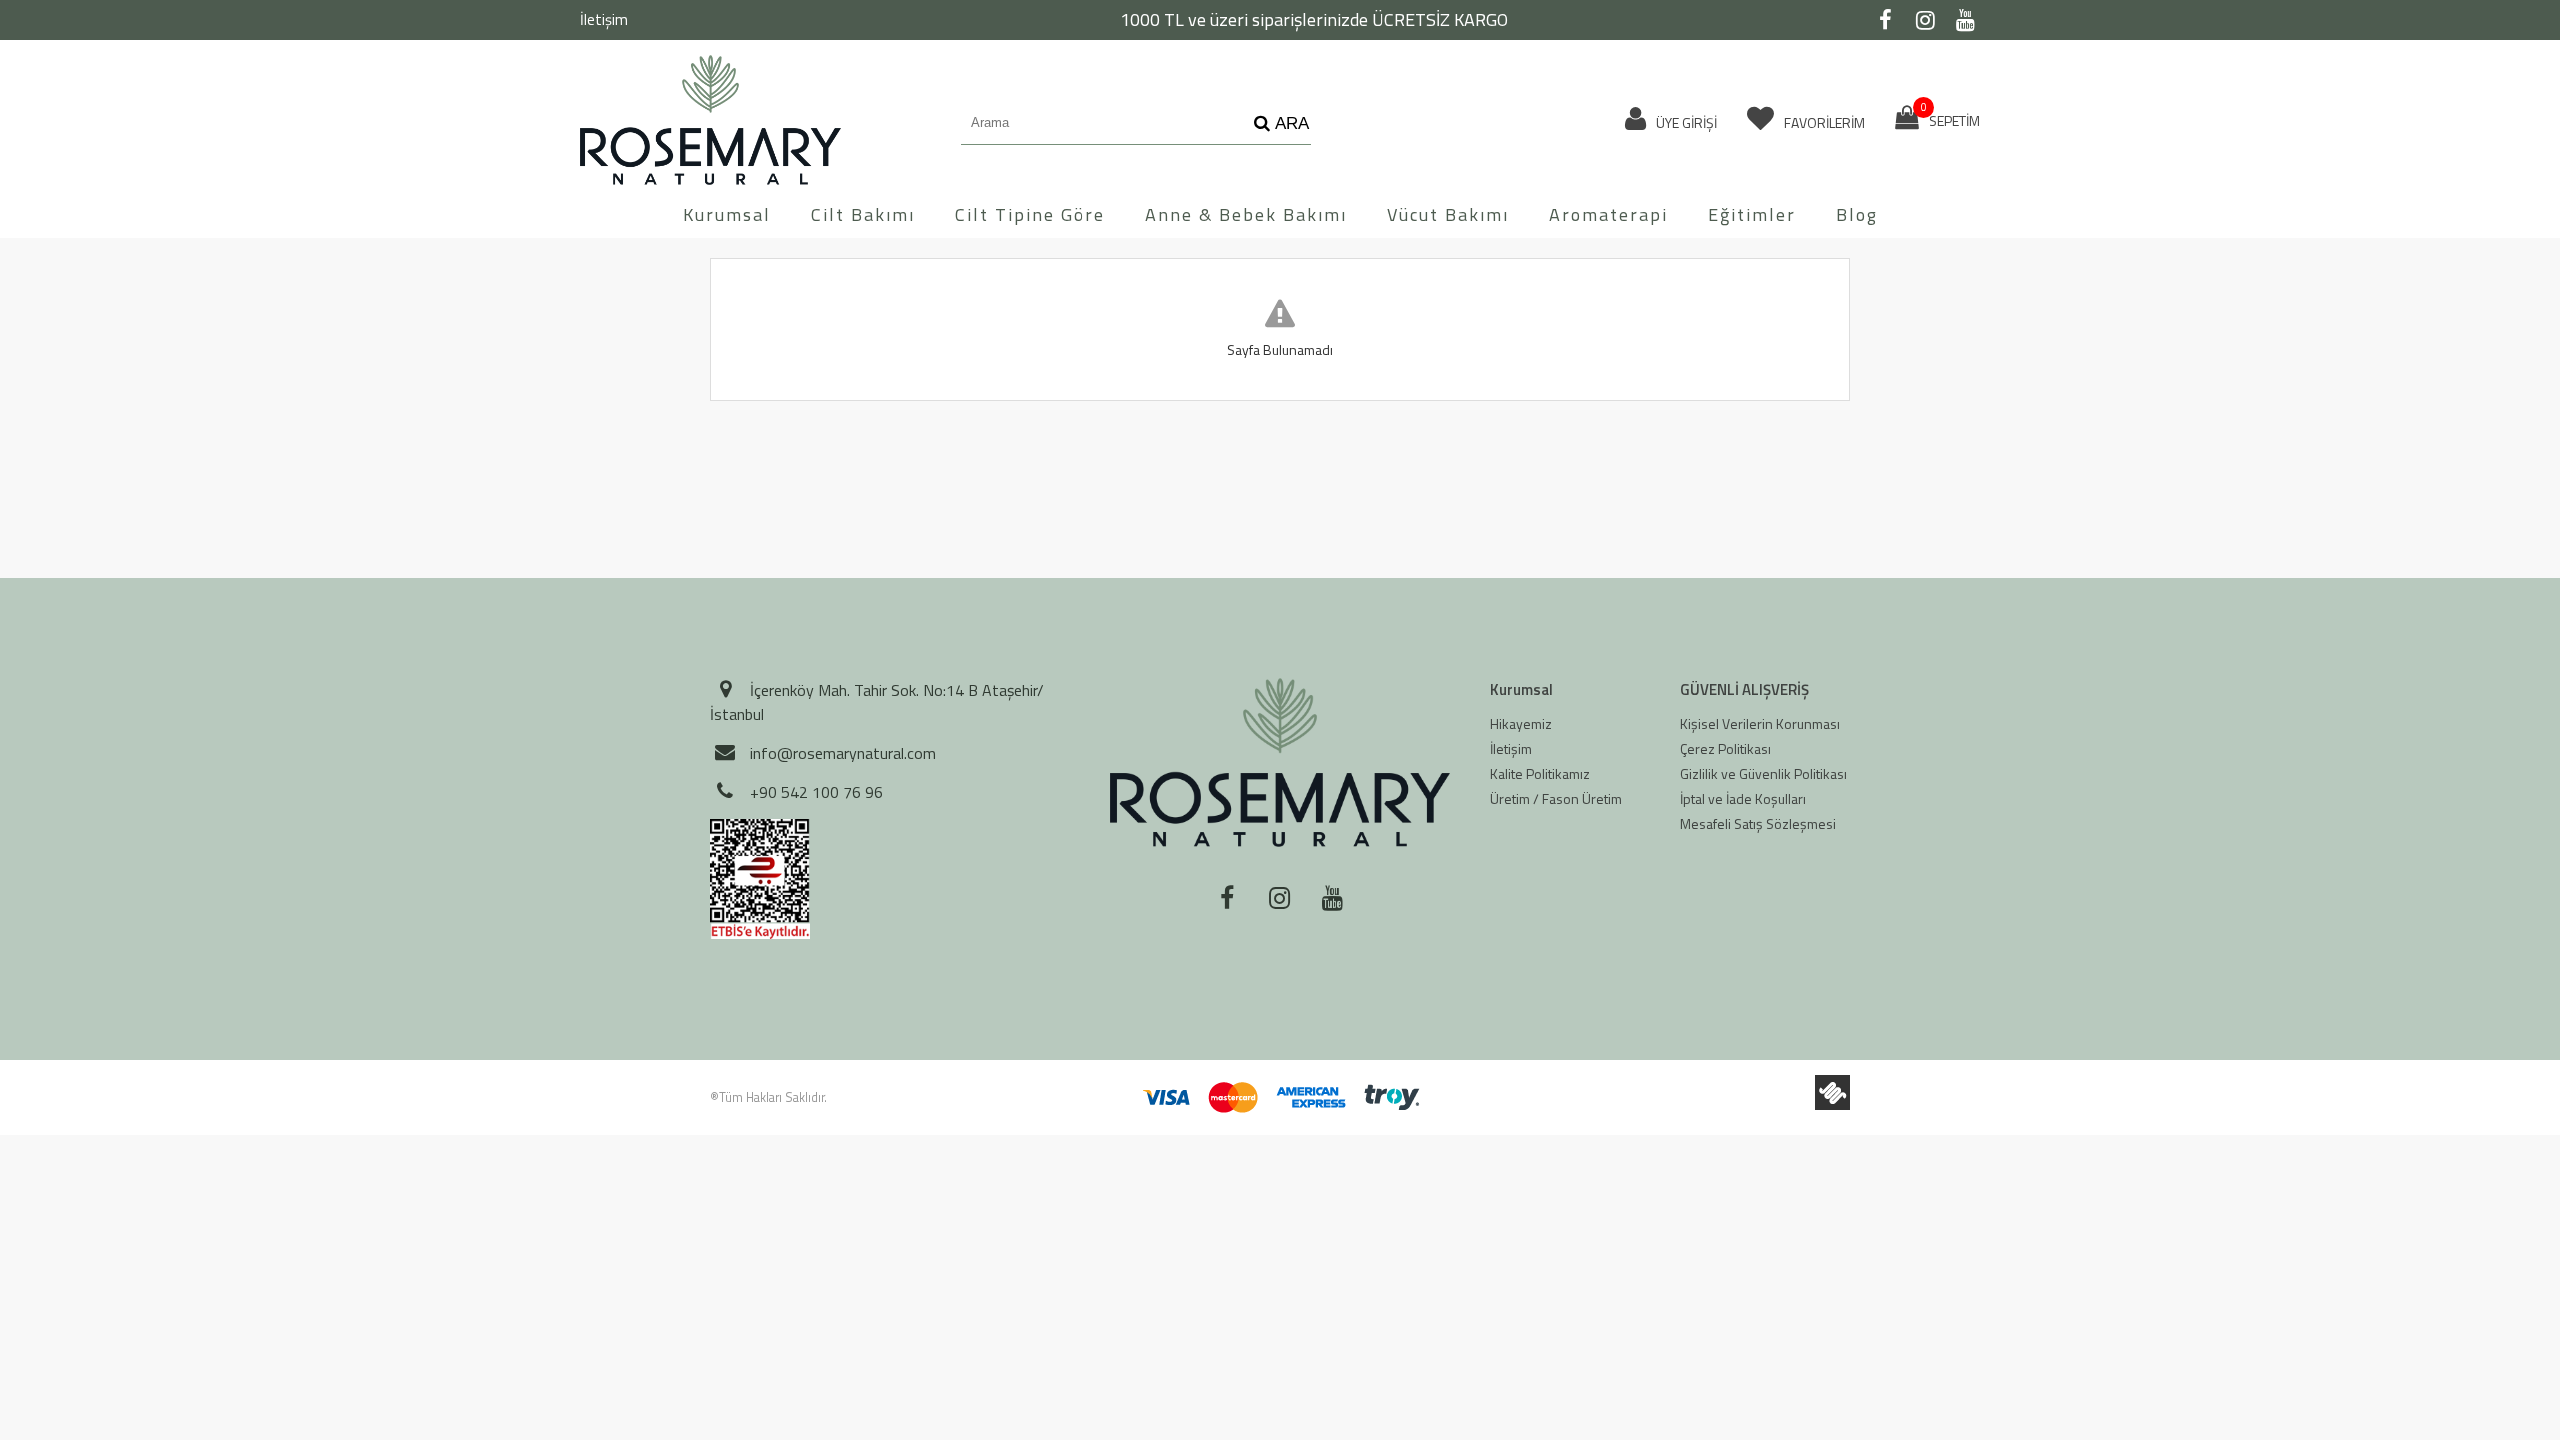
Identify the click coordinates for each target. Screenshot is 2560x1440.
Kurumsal (727, 214)
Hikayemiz (1521, 723)
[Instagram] (1925, 20)
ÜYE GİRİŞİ (1685, 122)
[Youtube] (1965, 20)
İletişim (604, 19)
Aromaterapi (1608, 214)
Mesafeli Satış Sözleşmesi (1758, 823)
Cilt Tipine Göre (1030, 214)
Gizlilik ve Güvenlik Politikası (1763, 773)
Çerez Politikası (1725, 748)
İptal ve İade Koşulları (1743, 798)
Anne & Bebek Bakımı (1246, 214)
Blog (1857, 214)
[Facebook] (1885, 20)
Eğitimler (1752, 214)
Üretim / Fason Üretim (1556, 798)
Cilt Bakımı (863, 214)
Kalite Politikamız (1540, 773)
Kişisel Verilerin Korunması (1760, 723)
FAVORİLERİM (1823, 122)
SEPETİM (1950, 118)
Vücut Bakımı (1448, 214)
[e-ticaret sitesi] (1832, 1092)
